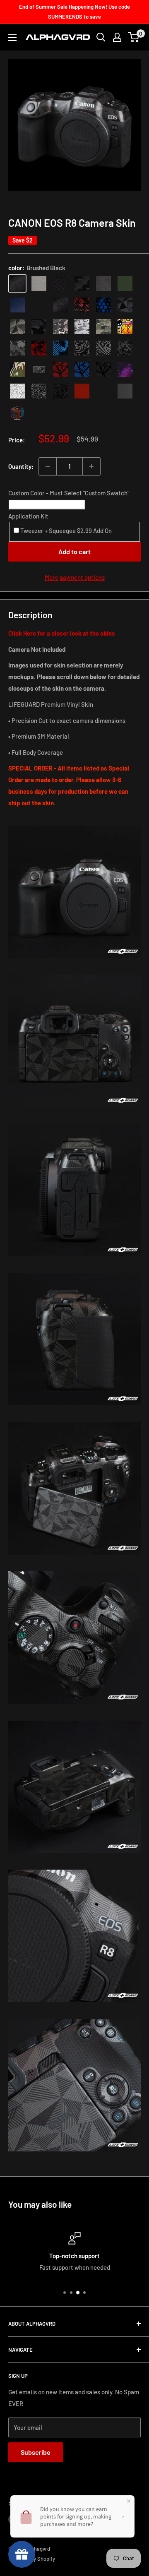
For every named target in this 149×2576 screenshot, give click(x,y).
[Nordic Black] (125, 305)
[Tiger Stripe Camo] (17, 370)
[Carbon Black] (82, 283)
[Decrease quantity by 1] (48, 466)
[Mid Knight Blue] (60, 348)
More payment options (75, 577)
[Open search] (101, 37)
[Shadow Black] (39, 327)
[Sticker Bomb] (125, 327)
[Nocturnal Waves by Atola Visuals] (125, 348)
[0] (134, 37)
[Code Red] (82, 391)
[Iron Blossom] (103, 348)
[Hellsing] (60, 370)
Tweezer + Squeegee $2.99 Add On (65, 531)
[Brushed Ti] (39, 283)
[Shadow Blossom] (82, 348)
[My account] (117, 37)
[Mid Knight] (17, 348)
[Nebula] (125, 370)
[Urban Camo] (103, 327)
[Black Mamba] (60, 305)
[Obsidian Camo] (60, 327)
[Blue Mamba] (103, 305)
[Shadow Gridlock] (103, 370)
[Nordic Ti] (17, 327)
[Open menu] (12, 38)
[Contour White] (17, 391)
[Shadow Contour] (60, 391)
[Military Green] (125, 283)
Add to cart (74, 551)
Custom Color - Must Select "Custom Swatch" (69, 493)
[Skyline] (82, 370)
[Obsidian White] (39, 305)
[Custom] (17, 413)
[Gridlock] (39, 370)
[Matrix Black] (60, 283)
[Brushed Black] (17, 283)
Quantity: (21, 466)
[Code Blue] (103, 391)
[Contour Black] (39, 391)
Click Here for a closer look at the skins (62, 633)
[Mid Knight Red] (39, 348)
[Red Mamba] (82, 305)
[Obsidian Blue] (17, 305)
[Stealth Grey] (125, 391)
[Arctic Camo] (82, 327)
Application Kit (28, 516)
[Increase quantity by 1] (91, 466)
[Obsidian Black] (103, 283)
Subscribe (36, 2452)
